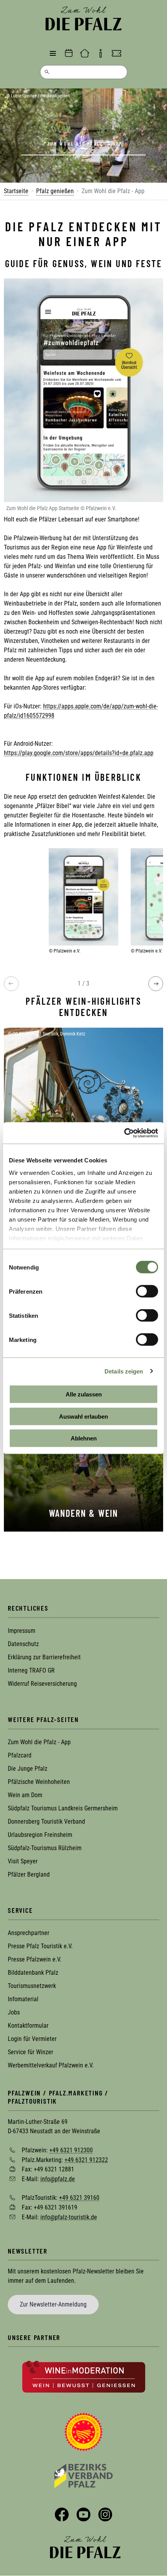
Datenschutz (23, 1644)
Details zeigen (124, 1371)
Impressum (22, 1631)
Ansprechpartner (29, 1933)
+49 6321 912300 (71, 2150)
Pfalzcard (20, 1755)
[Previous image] (11, 984)
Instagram (105, 2514)
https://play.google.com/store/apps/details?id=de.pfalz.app (79, 753)
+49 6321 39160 (79, 2198)
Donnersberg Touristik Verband (46, 1822)
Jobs (14, 2012)
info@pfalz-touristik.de (69, 2217)
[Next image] (156, 984)
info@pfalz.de (58, 2179)
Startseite (16, 191)
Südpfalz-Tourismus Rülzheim (45, 1848)
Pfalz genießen (55, 191)
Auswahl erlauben (83, 1416)
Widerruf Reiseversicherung (42, 1684)
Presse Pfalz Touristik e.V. (40, 1946)
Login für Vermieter (32, 2039)
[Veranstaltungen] (69, 53)
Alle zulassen (84, 1394)
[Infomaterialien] (101, 53)
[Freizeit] (117, 53)
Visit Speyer (23, 1861)
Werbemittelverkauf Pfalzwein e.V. (51, 2065)
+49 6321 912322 (86, 2160)
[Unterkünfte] (85, 53)
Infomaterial (23, 1999)
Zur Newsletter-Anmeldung (53, 2304)
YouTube (83, 2514)
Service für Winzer (30, 2052)
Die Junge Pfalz (28, 1769)
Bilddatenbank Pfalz (33, 1973)
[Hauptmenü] (53, 53)
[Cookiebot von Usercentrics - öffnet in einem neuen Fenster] (124, 1133)
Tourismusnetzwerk (32, 1986)
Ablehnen (84, 1438)
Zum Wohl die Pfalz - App (39, 1742)
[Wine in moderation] (84, 2376)
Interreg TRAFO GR (31, 1670)
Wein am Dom (25, 1795)
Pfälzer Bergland (29, 1874)
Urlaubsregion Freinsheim (40, 1835)
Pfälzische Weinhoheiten (39, 1782)
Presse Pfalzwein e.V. (35, 1959)
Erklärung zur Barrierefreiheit (44, 1657)
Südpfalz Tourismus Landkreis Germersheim (63, 1808)
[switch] (147, 1291)
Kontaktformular (28, 2026)
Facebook (62, 2514)
